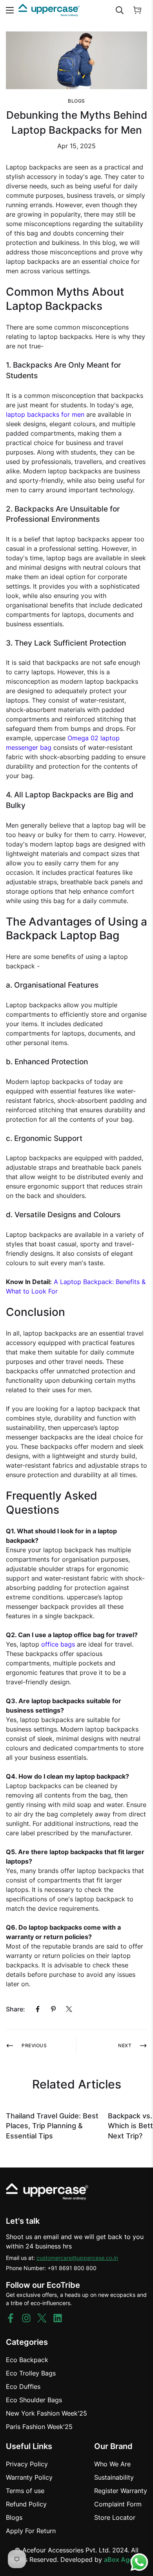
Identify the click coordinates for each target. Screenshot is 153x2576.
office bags (58, 1644)
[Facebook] (38, 2009)
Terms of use (25, 2491)
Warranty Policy (29, 2477)
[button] (137, 10)
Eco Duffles (23, 2386)
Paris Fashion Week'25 (39, 2427)
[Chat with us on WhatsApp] (139, 2562)
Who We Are (112, 2464)
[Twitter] (69, 2009)
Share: (15, 2009)
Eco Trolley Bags (31, 2373)
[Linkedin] (58, 2318)
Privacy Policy (27, 2464)
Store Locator (115, 2517)
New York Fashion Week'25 (46, 2413)
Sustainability (114, 2477)
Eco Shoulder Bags (34, 2400)
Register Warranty (121, 2491)
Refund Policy (26, 2504)
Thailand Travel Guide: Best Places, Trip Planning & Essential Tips (52, 2126)
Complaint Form (118, 2504)
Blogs (76, 101)
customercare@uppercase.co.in (77, 2258)
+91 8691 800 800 (72, 2268)
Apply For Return (31, 2531)
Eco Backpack (27, 2360)
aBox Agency (124, 2559)
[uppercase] (49, 10)
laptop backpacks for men (45, 414)
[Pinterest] (53, 2009)
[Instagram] (26, 2318)
